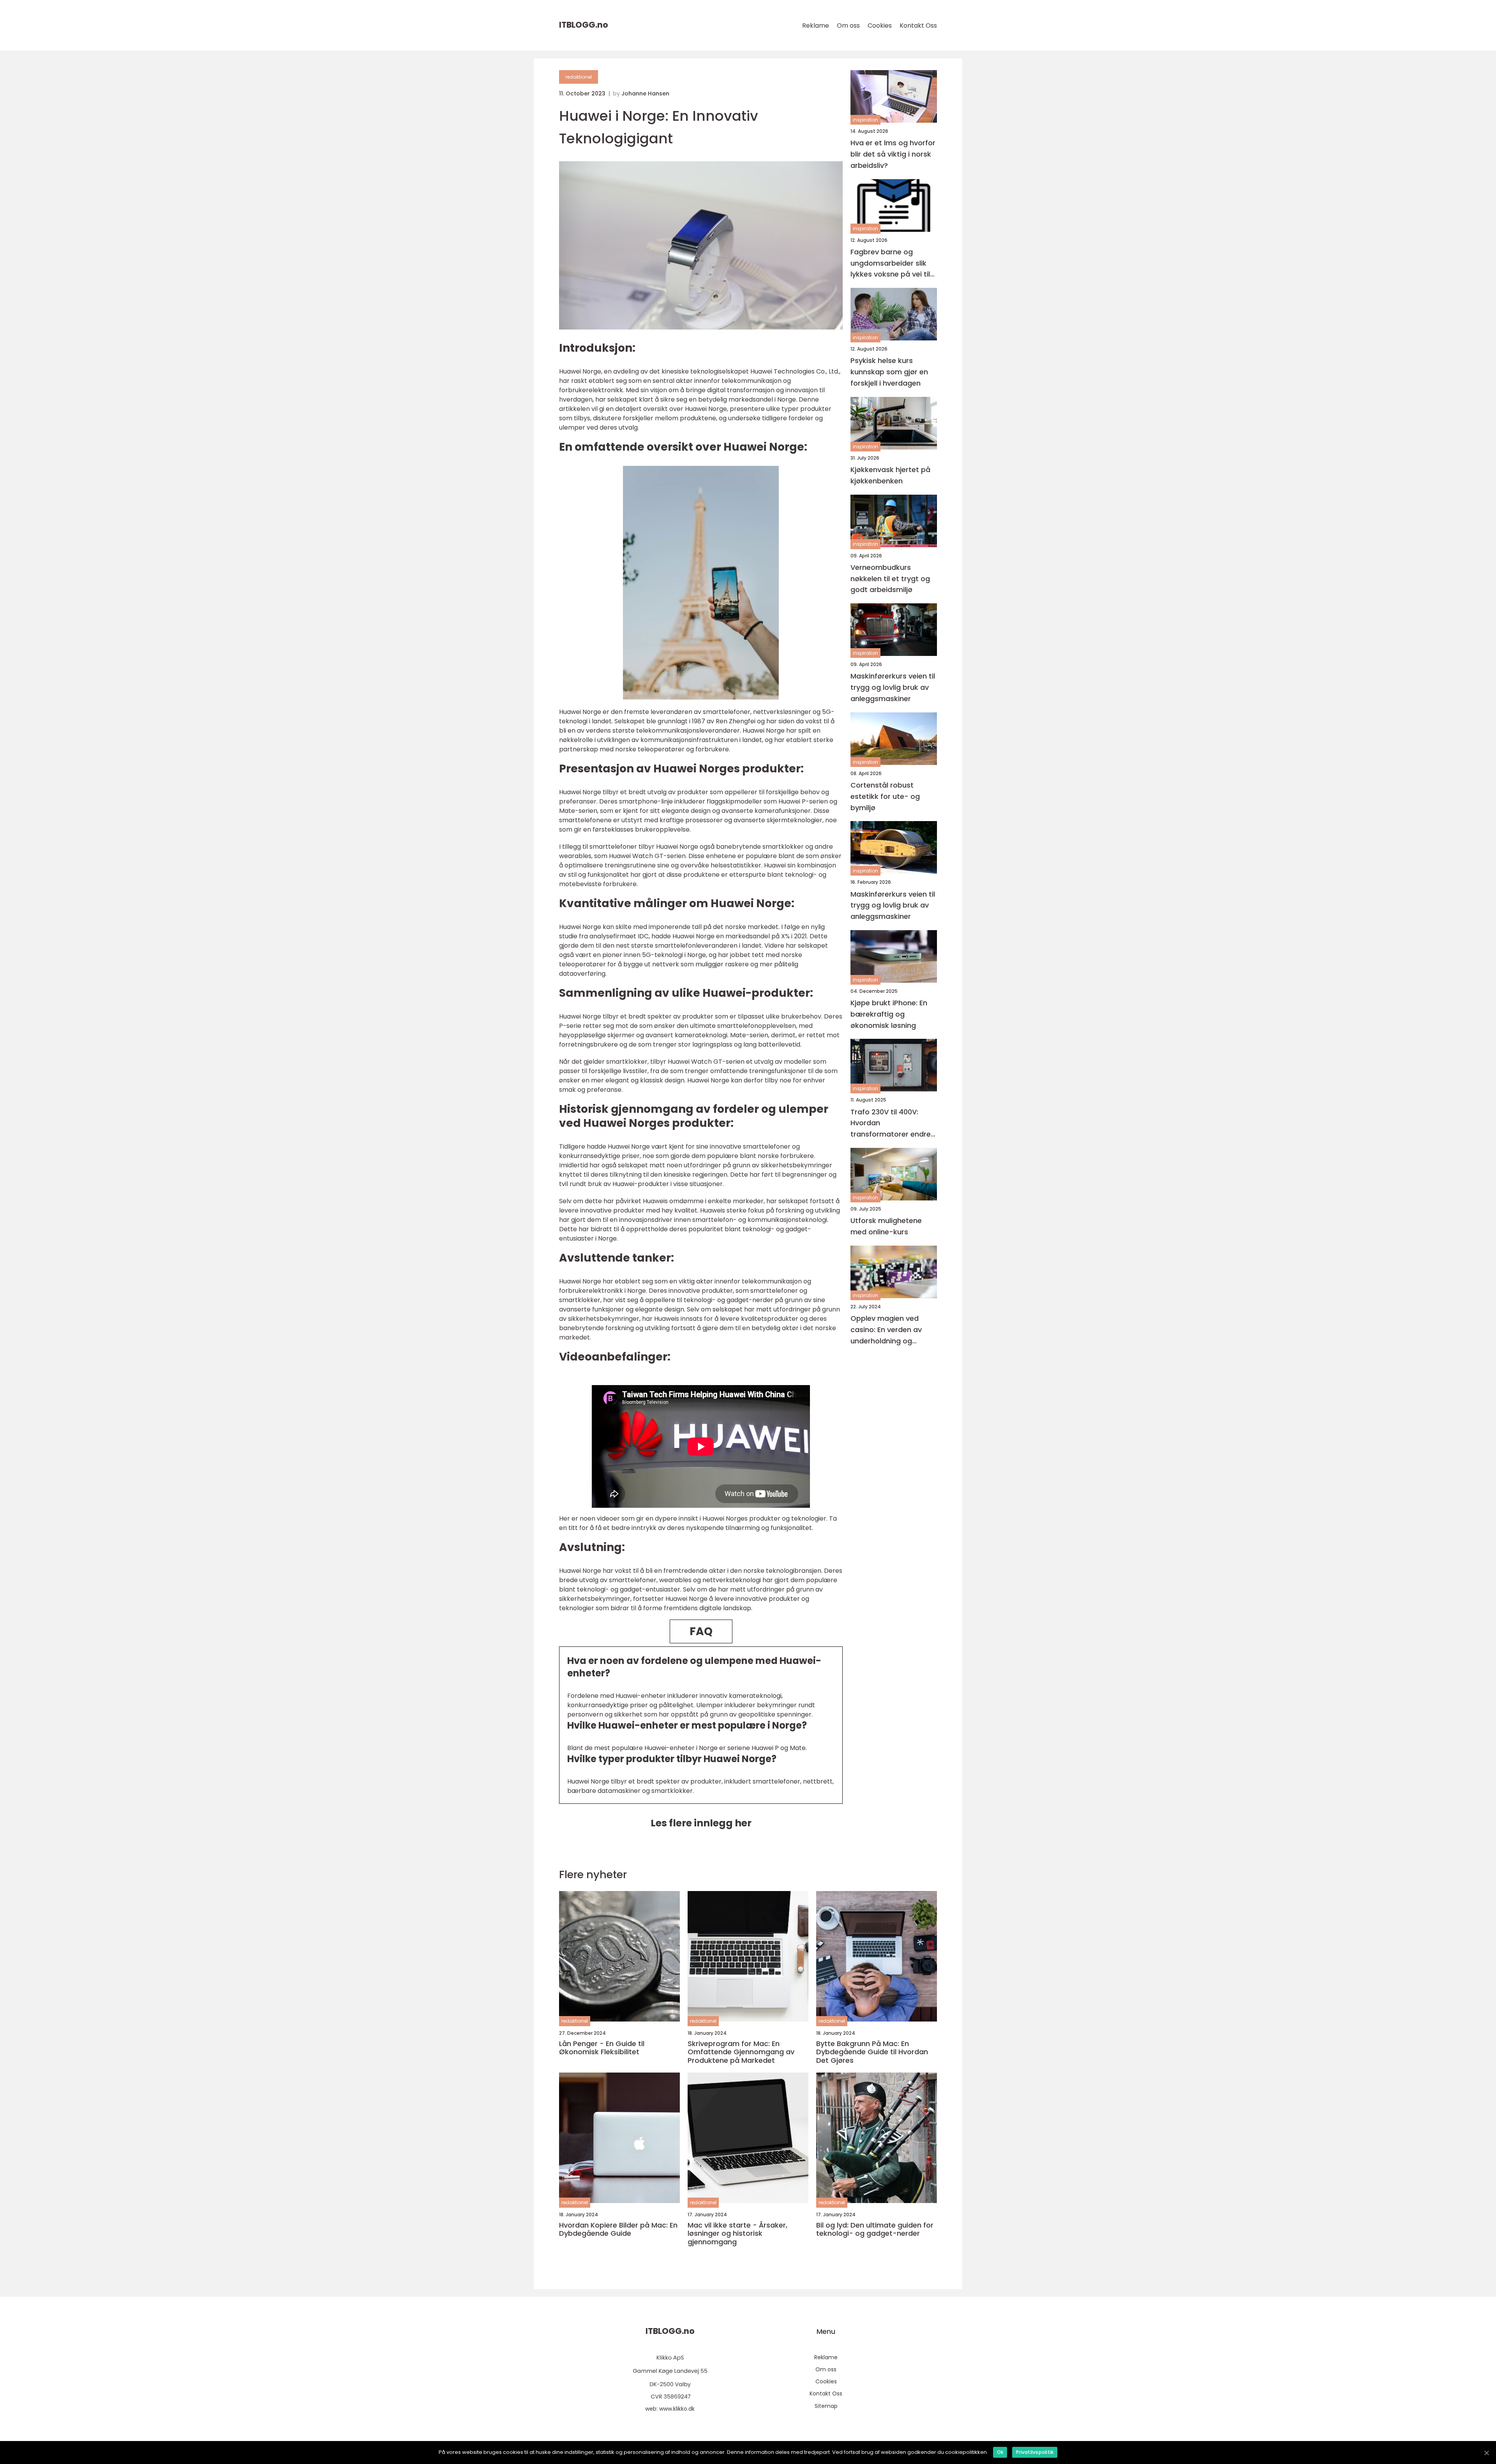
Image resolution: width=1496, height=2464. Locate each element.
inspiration (865, 120)
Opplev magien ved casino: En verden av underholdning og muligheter (886, 1330)
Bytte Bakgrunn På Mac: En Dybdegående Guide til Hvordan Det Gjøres (872, 2052)
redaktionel (579, 77)
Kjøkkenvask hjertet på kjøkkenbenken (890, 475)
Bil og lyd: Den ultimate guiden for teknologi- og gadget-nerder (875, 2229)
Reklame (816, 26)
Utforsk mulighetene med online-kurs (886, 1226)
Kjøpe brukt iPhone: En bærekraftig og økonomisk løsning (889, 1014)
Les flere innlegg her (701, 1823)
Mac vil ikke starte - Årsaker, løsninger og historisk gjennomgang (737, 2234)
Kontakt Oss (918, 26)
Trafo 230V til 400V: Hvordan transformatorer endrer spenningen (892, 1124)
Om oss (848, 26)
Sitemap (826, 2406)
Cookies (880, 26)
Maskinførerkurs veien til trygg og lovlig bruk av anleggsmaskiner (893, 687)
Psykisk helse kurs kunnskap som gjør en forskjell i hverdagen (889, 372)
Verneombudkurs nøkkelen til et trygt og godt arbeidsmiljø (890, 579)
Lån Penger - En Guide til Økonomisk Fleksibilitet (602, 2048)
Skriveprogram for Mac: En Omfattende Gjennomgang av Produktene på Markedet (741, 2052)
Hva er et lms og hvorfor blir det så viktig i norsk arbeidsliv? (893, 154)
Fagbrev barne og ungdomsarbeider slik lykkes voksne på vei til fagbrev (890, 263)
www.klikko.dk (677, 2409)
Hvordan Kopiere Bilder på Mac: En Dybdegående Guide (618, 2229)
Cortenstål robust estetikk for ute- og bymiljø (885, 796)
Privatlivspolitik (1035, 2452)
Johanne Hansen (645, 93)
